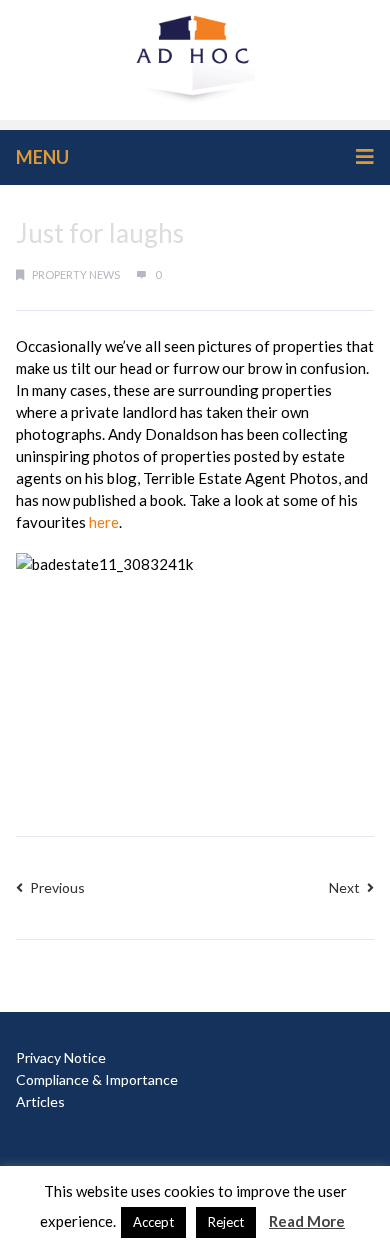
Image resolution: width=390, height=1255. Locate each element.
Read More (307, 1221)
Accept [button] (153, 1222)
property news (76, 274)
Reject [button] (226, 1222)
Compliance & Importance (97, 1079)
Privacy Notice (61, 1057)
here (104, 522)
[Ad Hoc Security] (195, 58)
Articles (40, 1101)
